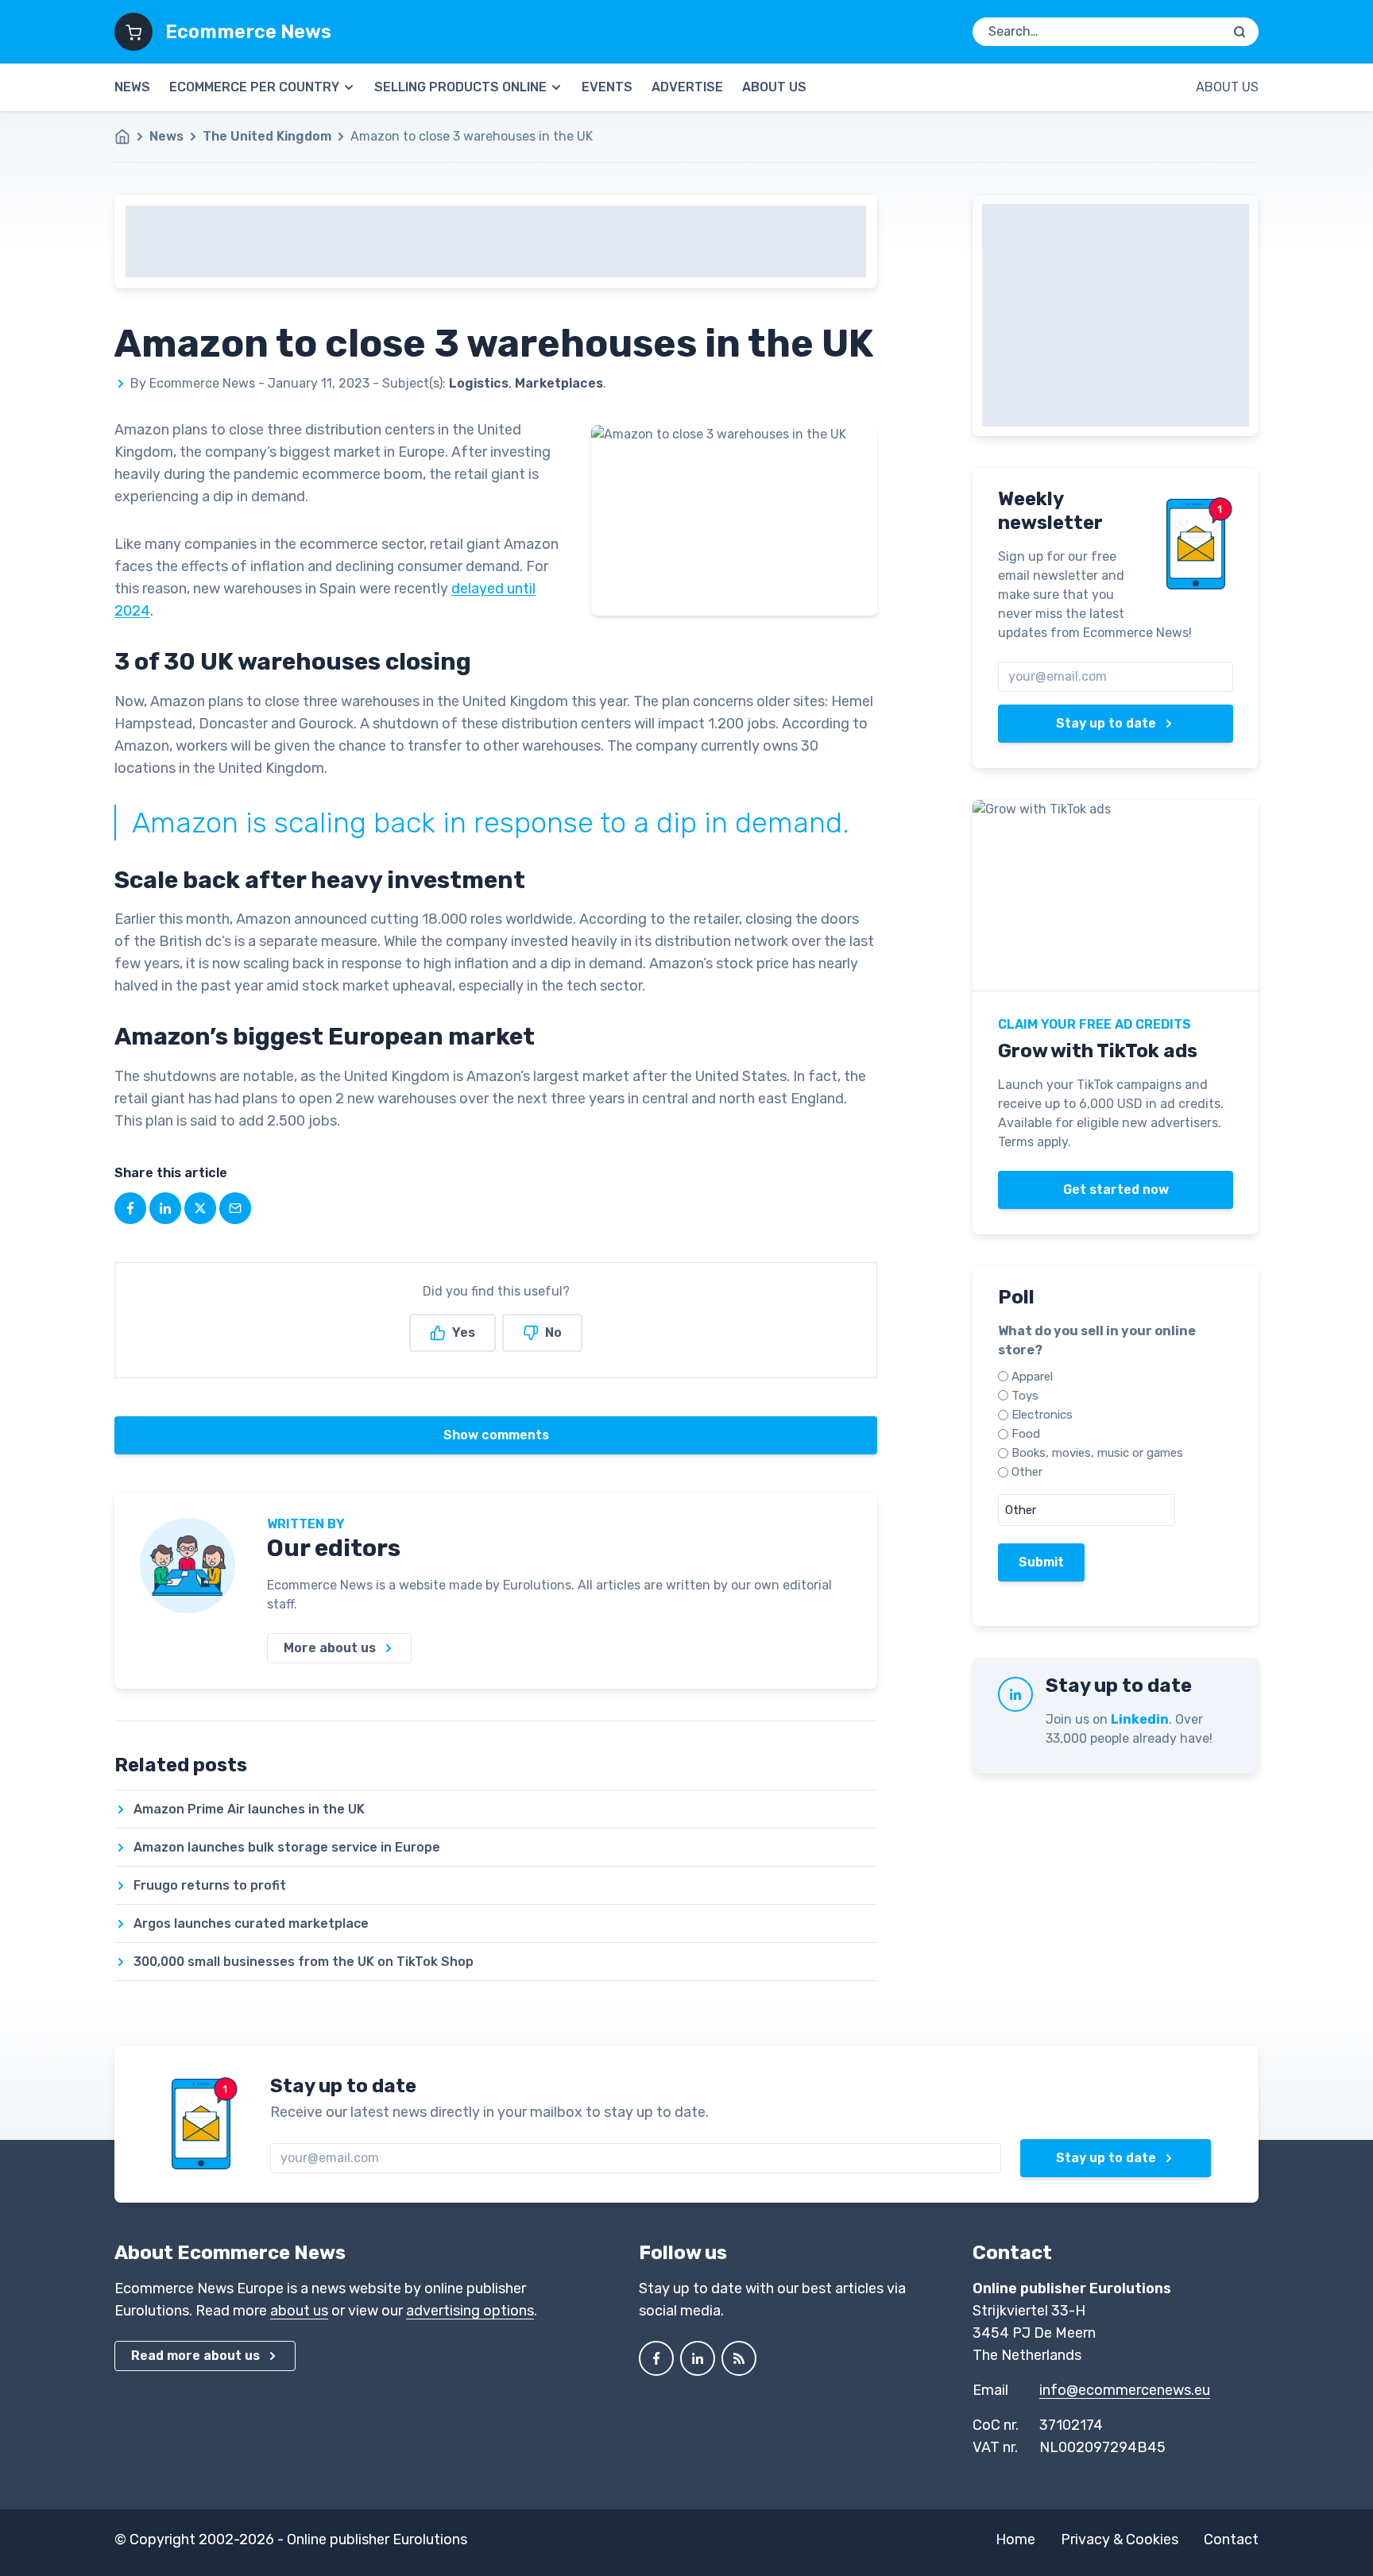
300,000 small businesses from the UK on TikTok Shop (304, 1962)
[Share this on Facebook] (130, 1208)
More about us (330, 1648)
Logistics (479, 383)
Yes (464, 1332)
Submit (1041, 1562)
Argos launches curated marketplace (251, 1923)
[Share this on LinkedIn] (165, 1208)
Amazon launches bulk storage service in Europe (287, 1847)
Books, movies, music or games (1097, 1453)
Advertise (687, 87)
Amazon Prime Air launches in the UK (249, 1809)
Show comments (496, 1435)
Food (1026, 1434)
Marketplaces (559, 383)
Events (607, 87)
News (132, 87)
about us (299, 2311)
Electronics (1042, 1415)
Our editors (334, 1548)
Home (1015, 2539)
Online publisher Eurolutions (377, 2539)
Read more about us (195, 2356)
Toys (1025, 1396)
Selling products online (460, 87)
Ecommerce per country (254, 87)
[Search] (1240, 32)
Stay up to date (1106, 723)
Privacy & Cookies (1120, 2539)
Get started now (1116, 1190)
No (553, 1332)
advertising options (470, 2311)
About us (774, 87)
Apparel (1032, 1377)
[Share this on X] (200, 1208)
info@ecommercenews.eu (1125, 2390)
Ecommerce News (248, 32)
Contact (1231, 2539)
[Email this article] (235, 1208)
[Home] (130, 137)
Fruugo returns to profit (210, 1885)
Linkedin (1140, 1719)
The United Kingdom (267, 136)
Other (1027, 1472)
